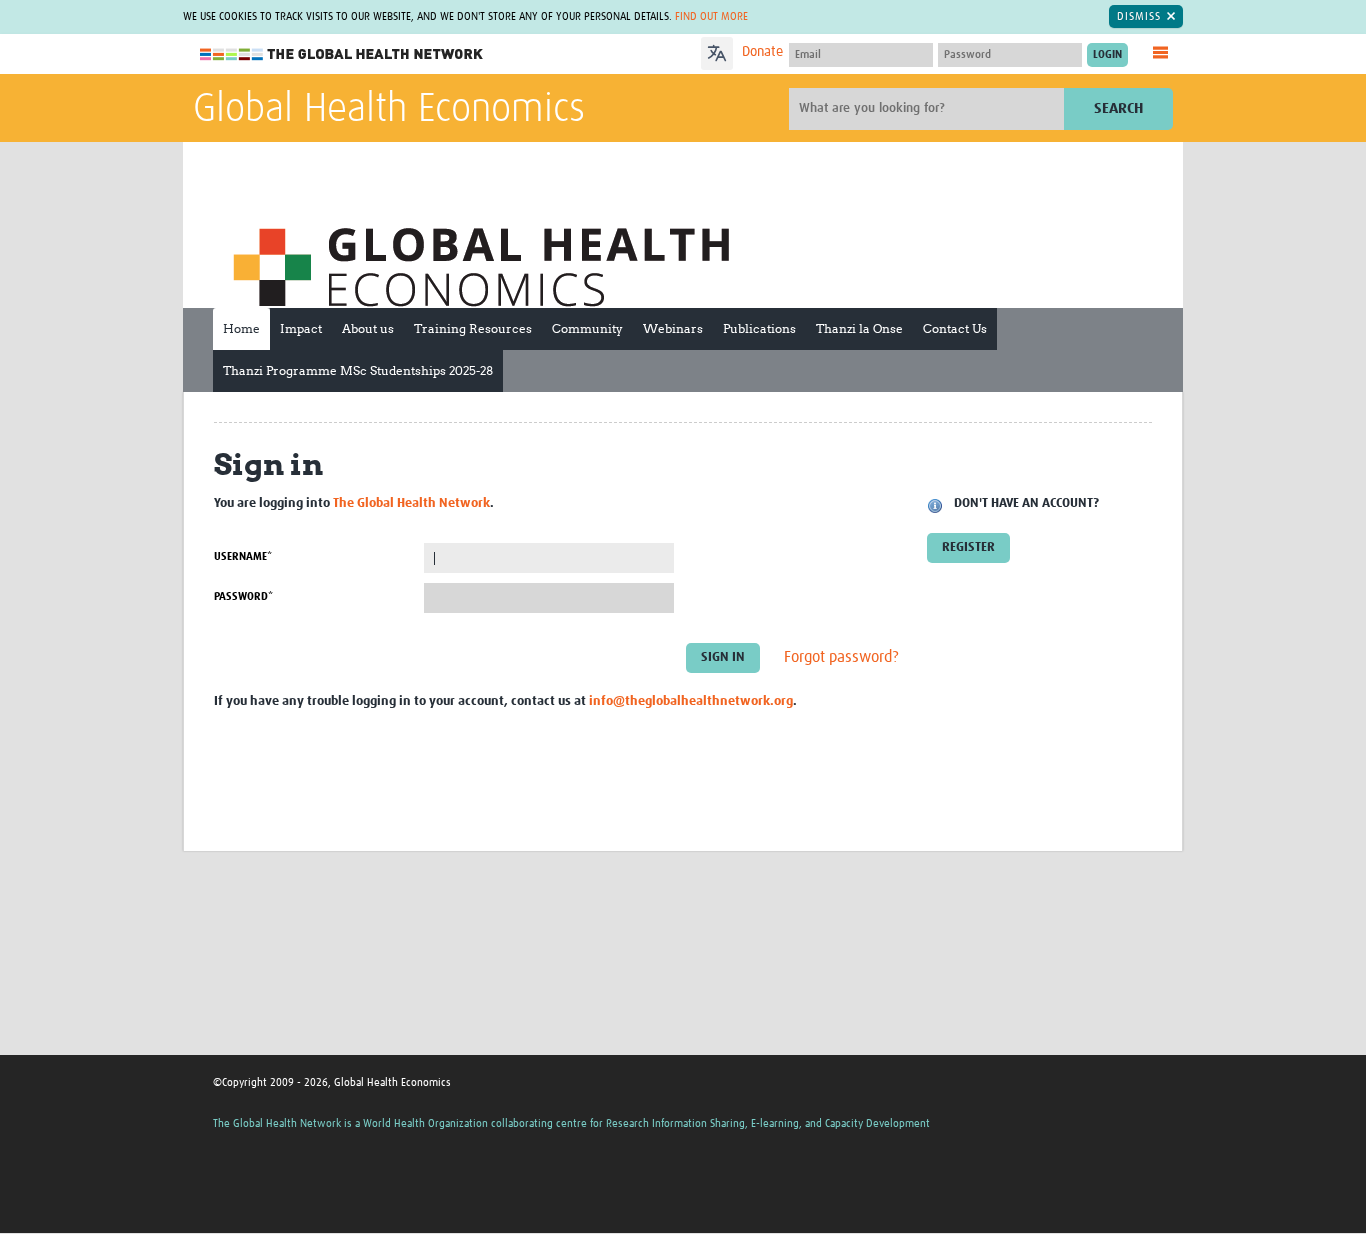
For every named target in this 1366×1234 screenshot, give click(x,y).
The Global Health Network (342, 54)
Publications (759, 328)
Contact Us (955, 328)
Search (1118, 108)
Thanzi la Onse (859, 328)
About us (368, 328)
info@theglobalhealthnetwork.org (691, 701)
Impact (301, 328)
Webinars (673, 328)
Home (241, 328)
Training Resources (473, 328)
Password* (243, 596)
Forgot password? (841, 657)
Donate (762, 52)
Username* (243, 556)
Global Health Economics (389, 110)
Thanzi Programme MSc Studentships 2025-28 (358, 370)
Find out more (711, 16)
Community (587, 328)
